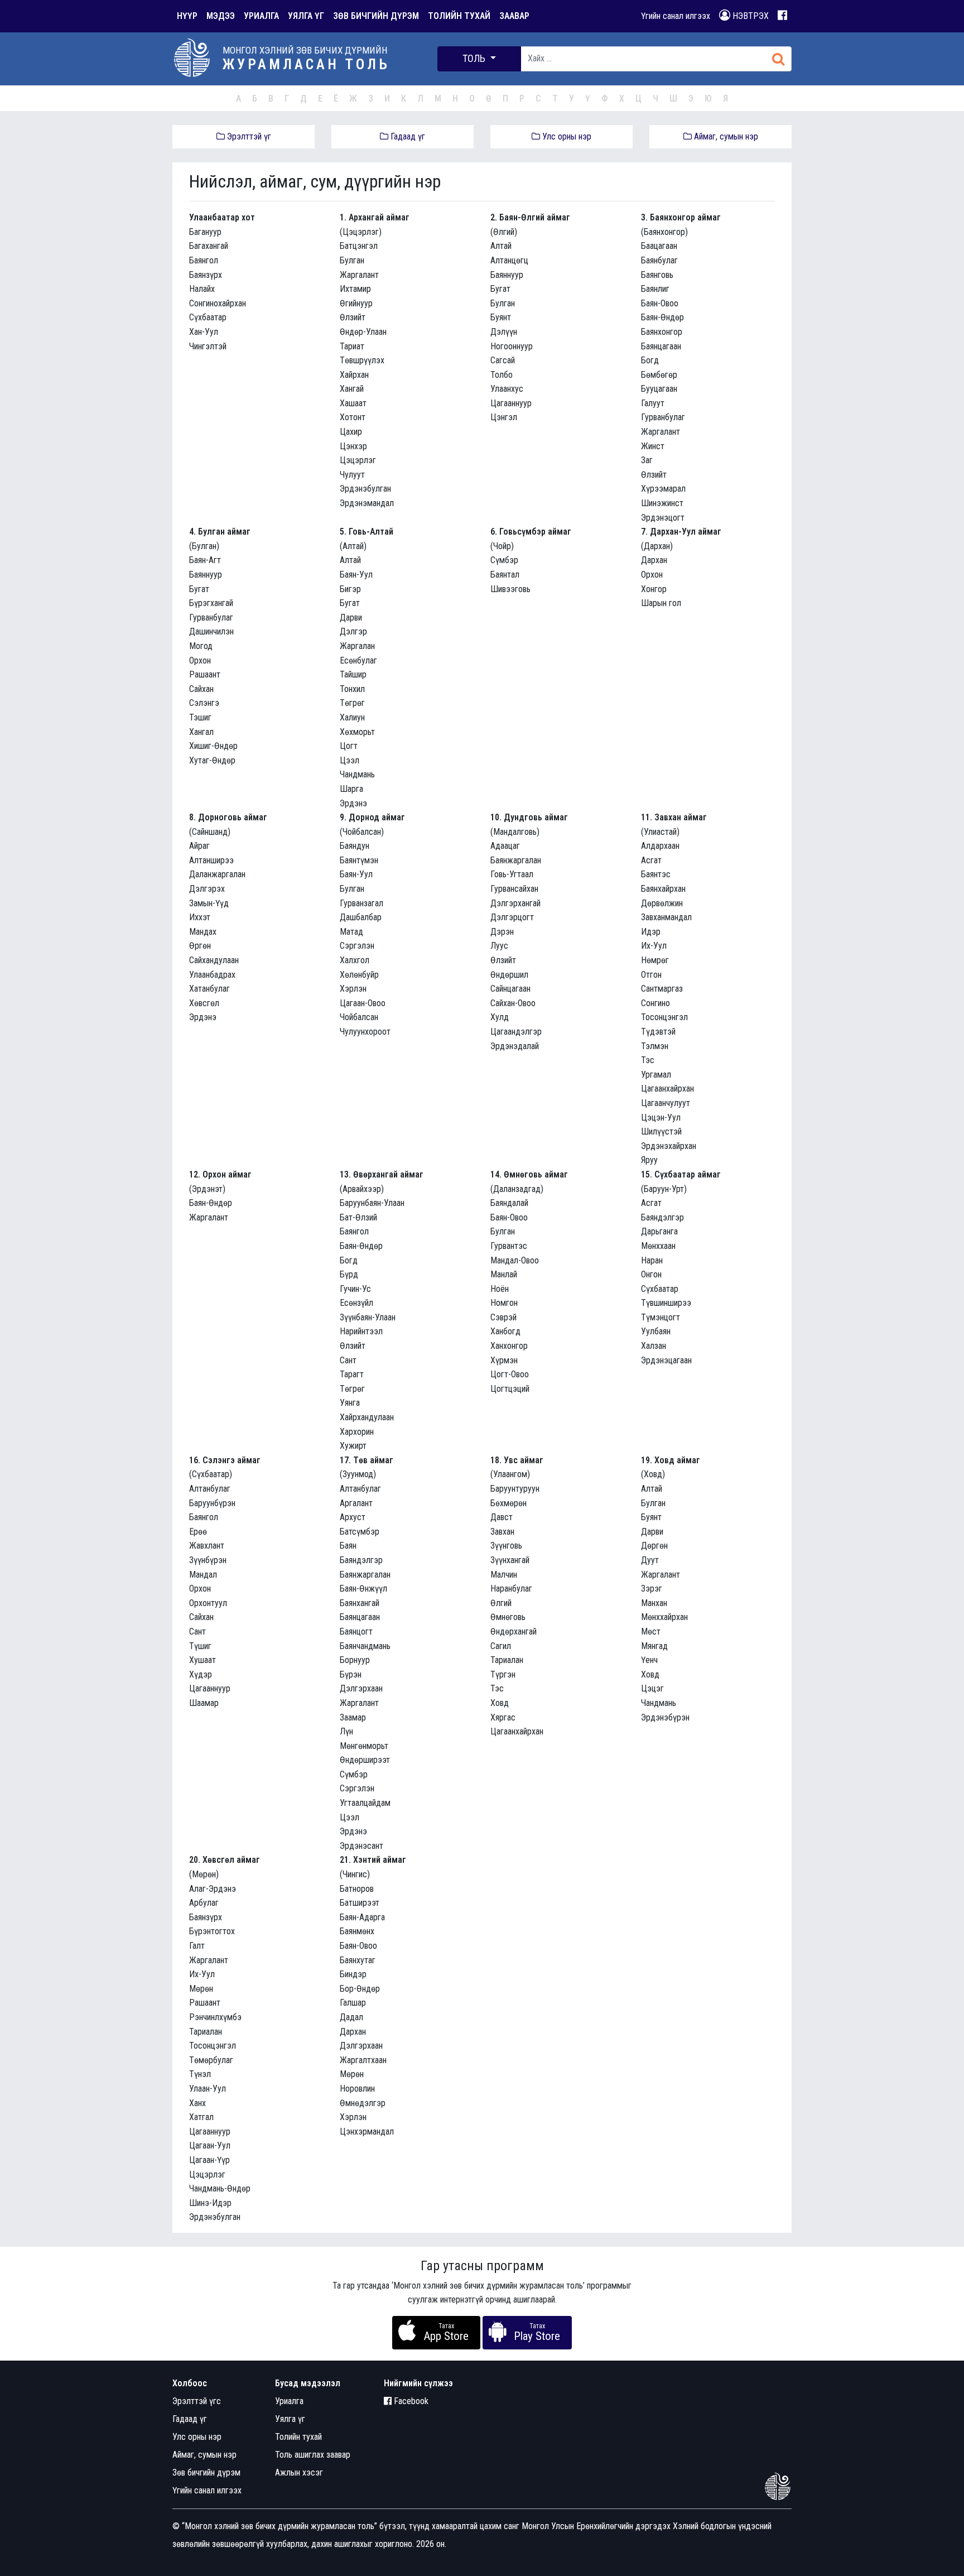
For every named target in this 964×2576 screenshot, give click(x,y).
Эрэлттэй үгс (197, 2401)
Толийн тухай (298, 2437)
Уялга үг (290, 2419)
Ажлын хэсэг (299, 2472)
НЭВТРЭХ (749, 16)
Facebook (410, 2401)
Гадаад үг (407, 136)
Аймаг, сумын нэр (725, 136)
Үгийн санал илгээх (676, 16)
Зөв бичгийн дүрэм (206, 2472)
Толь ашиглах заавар (313, 2455)
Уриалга (289, 2401)
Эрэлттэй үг (248, 136)
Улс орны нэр (566, 136)
